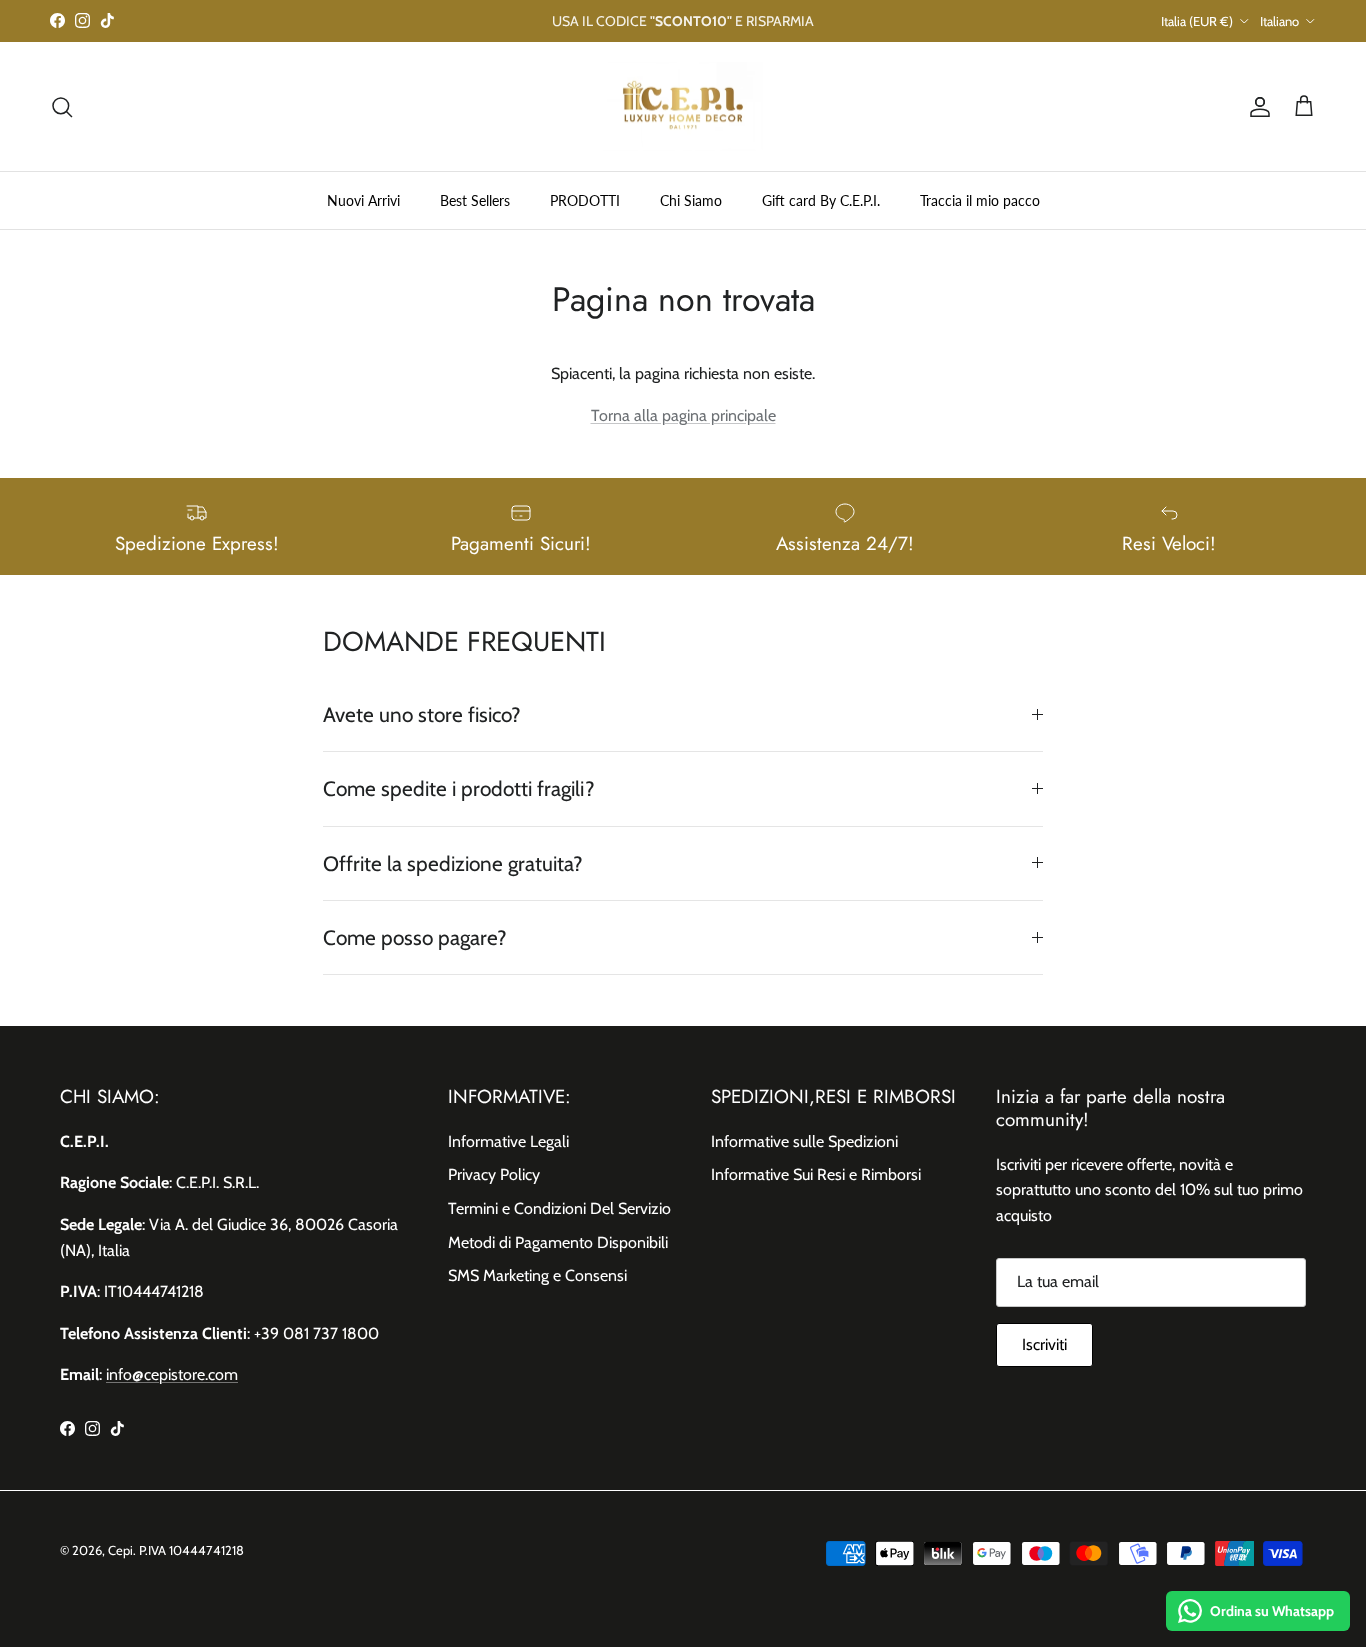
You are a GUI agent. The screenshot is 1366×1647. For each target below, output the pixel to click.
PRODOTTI (585, 200)
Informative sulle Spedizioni (804, 1141)
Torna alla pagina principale (683, 415)
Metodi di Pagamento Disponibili (558, 1242)
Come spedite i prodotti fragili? (459, 788)
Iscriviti (1044, 1344)
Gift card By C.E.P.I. (821, 200)
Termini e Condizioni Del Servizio (559, 1208)
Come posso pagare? (415, 937)
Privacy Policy (494, 1174)
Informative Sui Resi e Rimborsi (816, 1174)
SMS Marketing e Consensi (537, 1275)
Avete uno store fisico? (422, 714)
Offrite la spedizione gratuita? (453, 863)
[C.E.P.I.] (683, 107)
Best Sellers (475, 200)
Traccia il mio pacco (980, 200)
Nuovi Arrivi (363, 200)
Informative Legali (508, 1141)
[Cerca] (62, 107)
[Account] (1256, 107)
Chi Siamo (691, 200)
